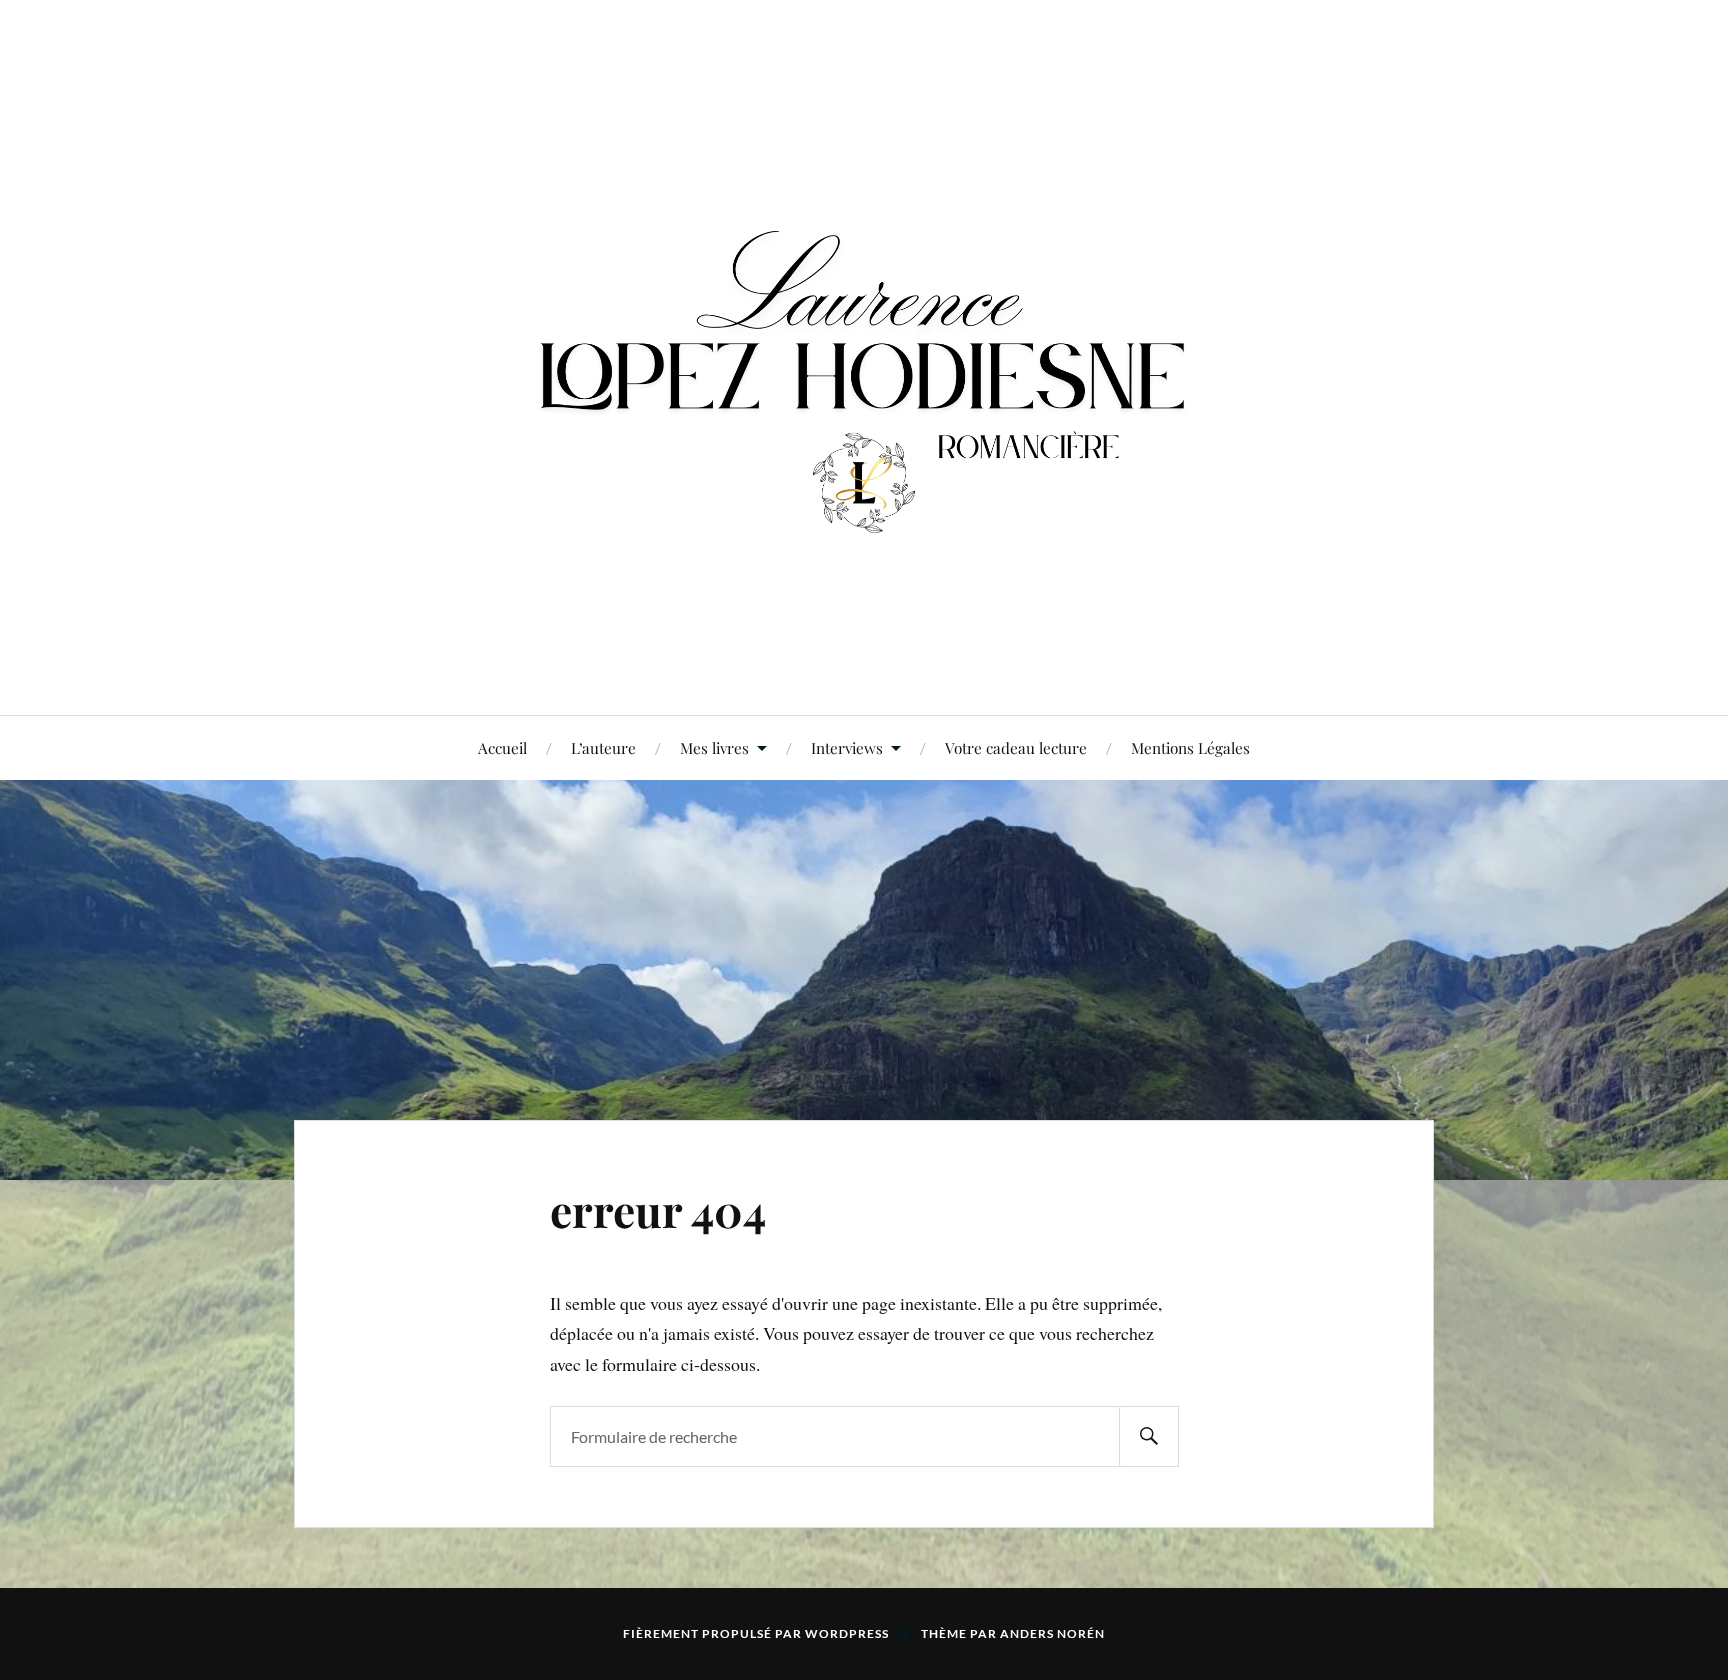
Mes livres (714, 747)
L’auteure (603, 747)
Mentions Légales (1190, 747)
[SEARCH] (1149, 1436)
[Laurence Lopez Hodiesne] (864, 355)
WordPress (847, 1633)
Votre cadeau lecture (1016, 747)
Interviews (847, 747)
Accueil (502, 747)
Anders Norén (1052, 1633)
